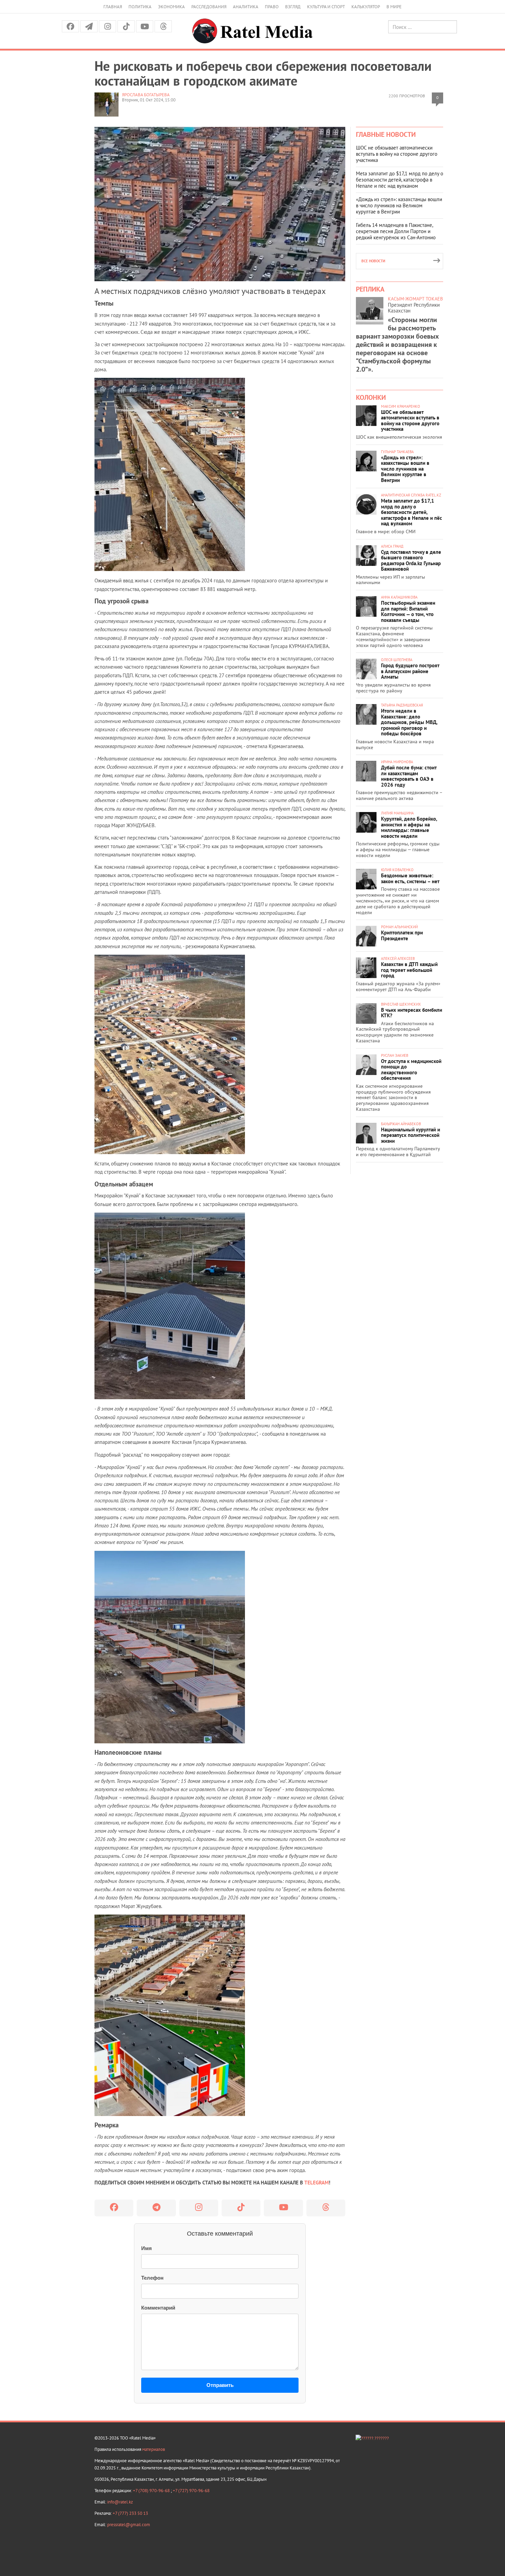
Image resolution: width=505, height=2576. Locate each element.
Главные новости (386, 134)
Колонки (371, 397)
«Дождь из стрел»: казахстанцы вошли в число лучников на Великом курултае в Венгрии (399, 205)
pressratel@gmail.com (129, 2525)
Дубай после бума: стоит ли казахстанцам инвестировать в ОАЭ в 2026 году (409, 776)
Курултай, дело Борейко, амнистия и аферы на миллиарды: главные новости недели (409, 827)
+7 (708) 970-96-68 (152, 2491)
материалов (154, 2449)
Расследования (209, 7)
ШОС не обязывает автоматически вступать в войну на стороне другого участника (397, 154)
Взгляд (293, 7)
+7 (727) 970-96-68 (191, 2491)
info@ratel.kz (120, 2502)
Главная (113, 7)
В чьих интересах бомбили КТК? (412, 1013)
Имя (147, 2248)
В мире (394, 7)
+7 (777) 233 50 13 (130, 2513)
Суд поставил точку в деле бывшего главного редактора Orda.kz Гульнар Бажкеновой (411, 561)
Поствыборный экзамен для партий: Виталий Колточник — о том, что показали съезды (408, 611)
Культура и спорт (326, 7)
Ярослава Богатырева (146, 95)
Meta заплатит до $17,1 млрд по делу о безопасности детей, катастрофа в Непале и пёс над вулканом (400, 180)
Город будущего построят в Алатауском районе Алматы (410, 671)
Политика (140, 7)
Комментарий (158, 2308)
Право (272, 7)
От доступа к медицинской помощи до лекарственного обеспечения (411, 1070)
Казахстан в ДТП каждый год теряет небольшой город (409, 970)
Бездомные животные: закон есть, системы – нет (410, 878)
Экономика (171, 7)
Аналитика (246, 7)
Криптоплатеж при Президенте (402, 935)
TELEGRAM (317, 2183)
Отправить (220, 2385)
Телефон (152, 2278)
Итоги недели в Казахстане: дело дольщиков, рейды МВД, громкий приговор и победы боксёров (409, 722)
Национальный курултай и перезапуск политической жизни (411, 1135)
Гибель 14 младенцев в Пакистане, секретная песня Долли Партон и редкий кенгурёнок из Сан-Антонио (396, 231)
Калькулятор (366, 7)
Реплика (370, 289)
